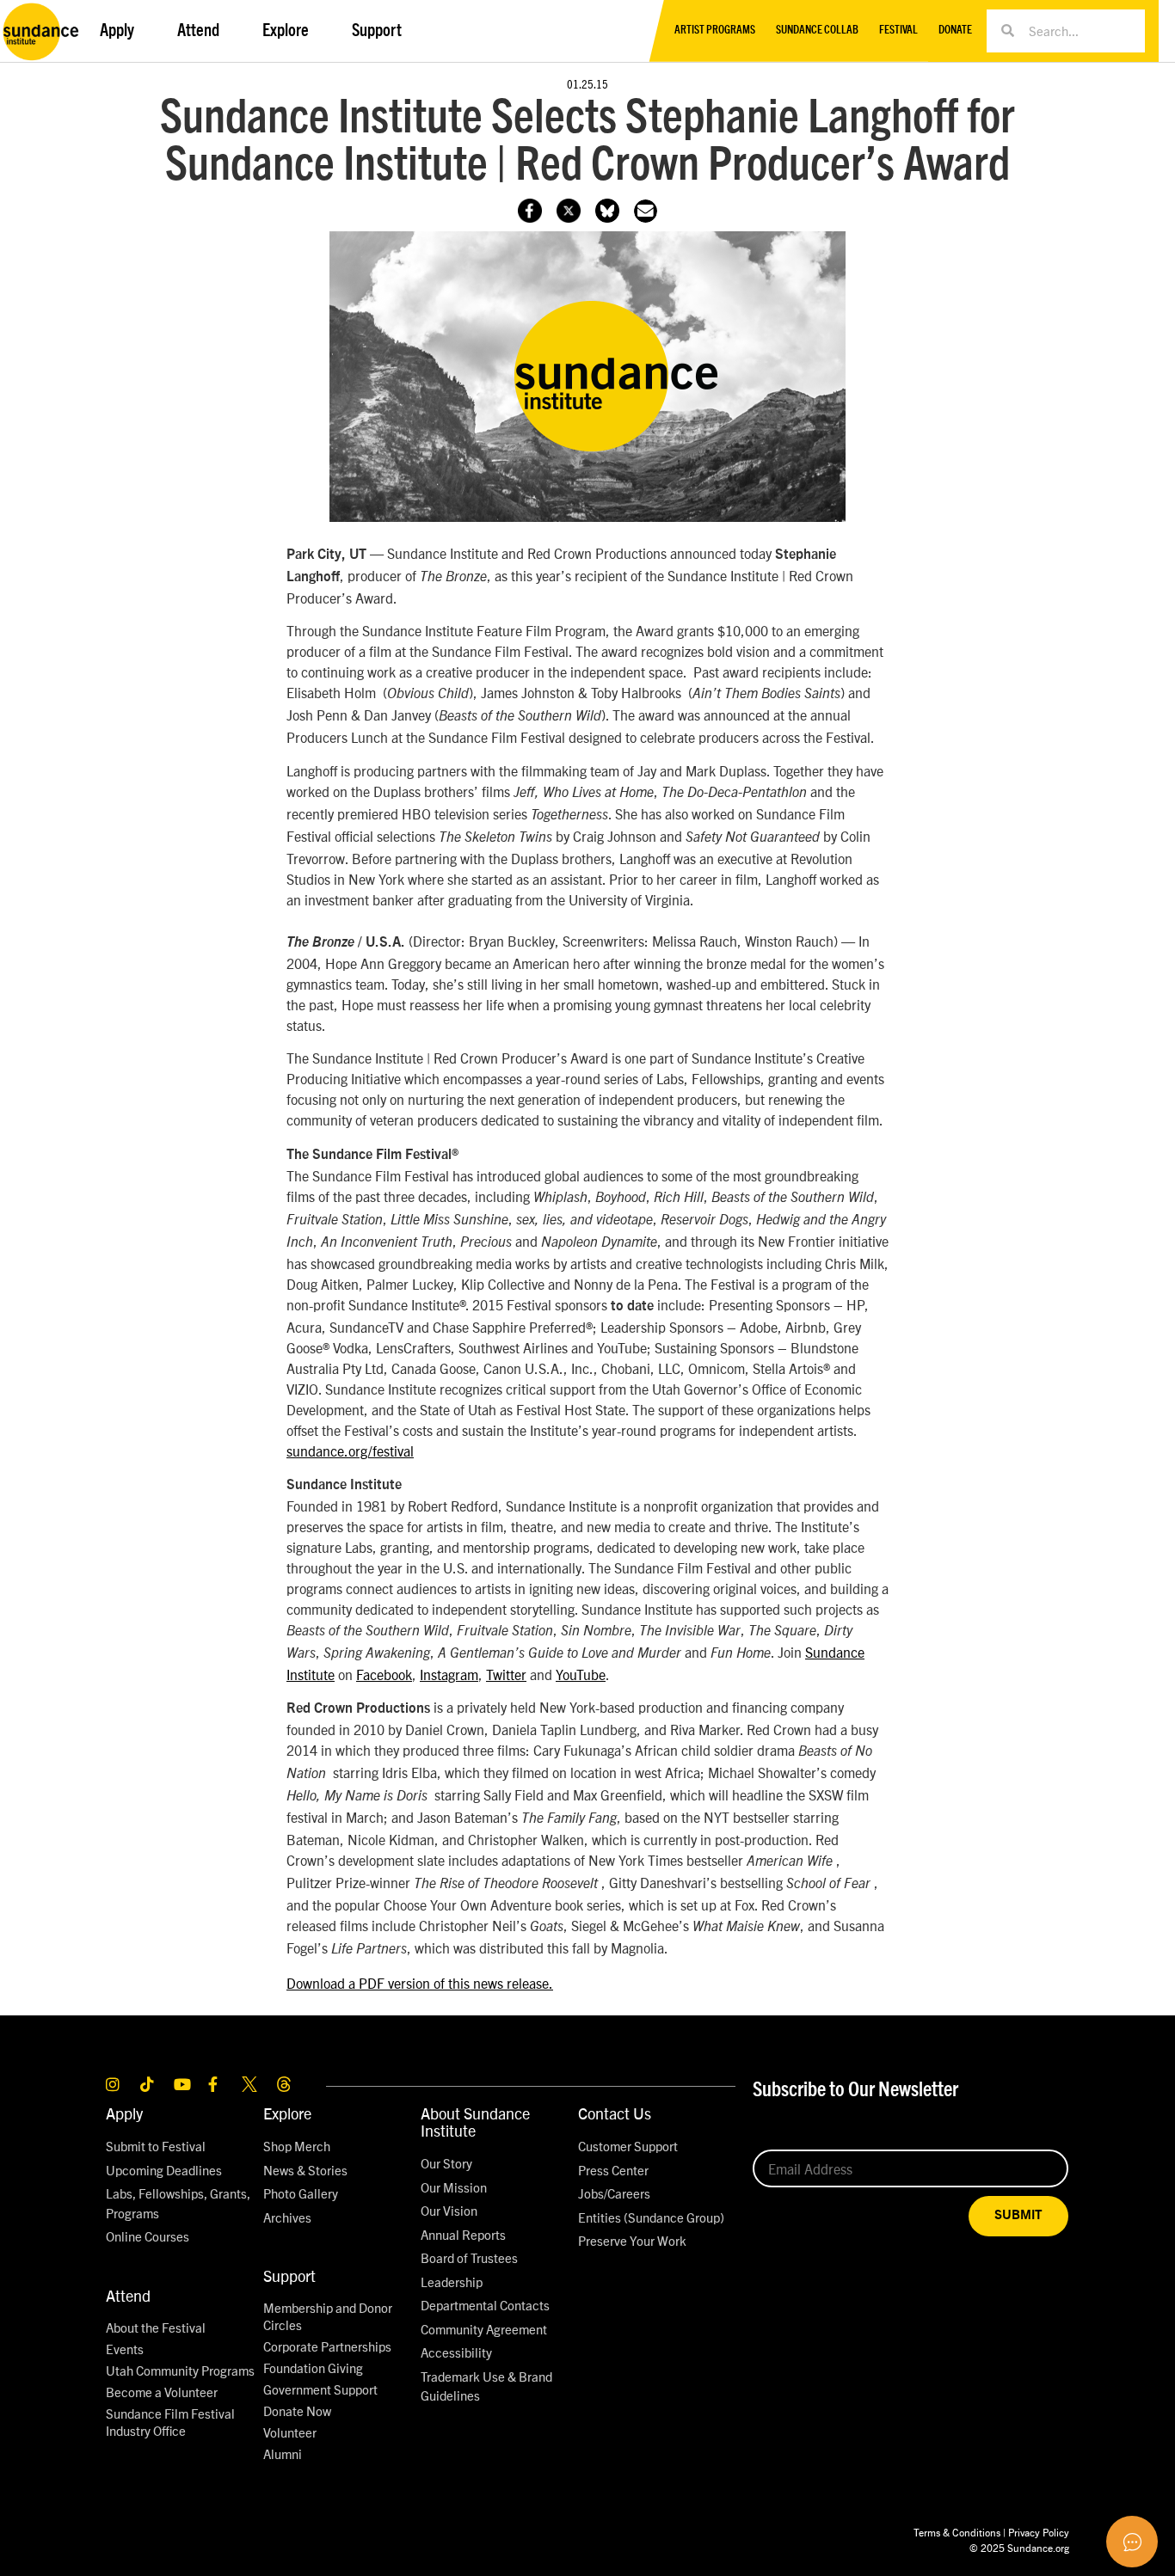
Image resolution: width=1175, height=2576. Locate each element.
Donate (955, 31)
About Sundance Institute (475, 2122)
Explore (287, 2113)
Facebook (384, 1674)
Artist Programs (715, 31)
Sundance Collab (817, 31)
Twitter (506, 1674)
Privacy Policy (1039, 2532)
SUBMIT (1018, 2215)
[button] (646, 211)
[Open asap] (1132, 2542)
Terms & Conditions (957, 2532)
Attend (128, 2295)
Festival (898, 31)
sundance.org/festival (350, 1451)
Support (289, 2275)
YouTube (581, 1674)
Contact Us (615, 2113)
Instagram (449, 1674)
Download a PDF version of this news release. (420, 1983)
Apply (124, 2113)
